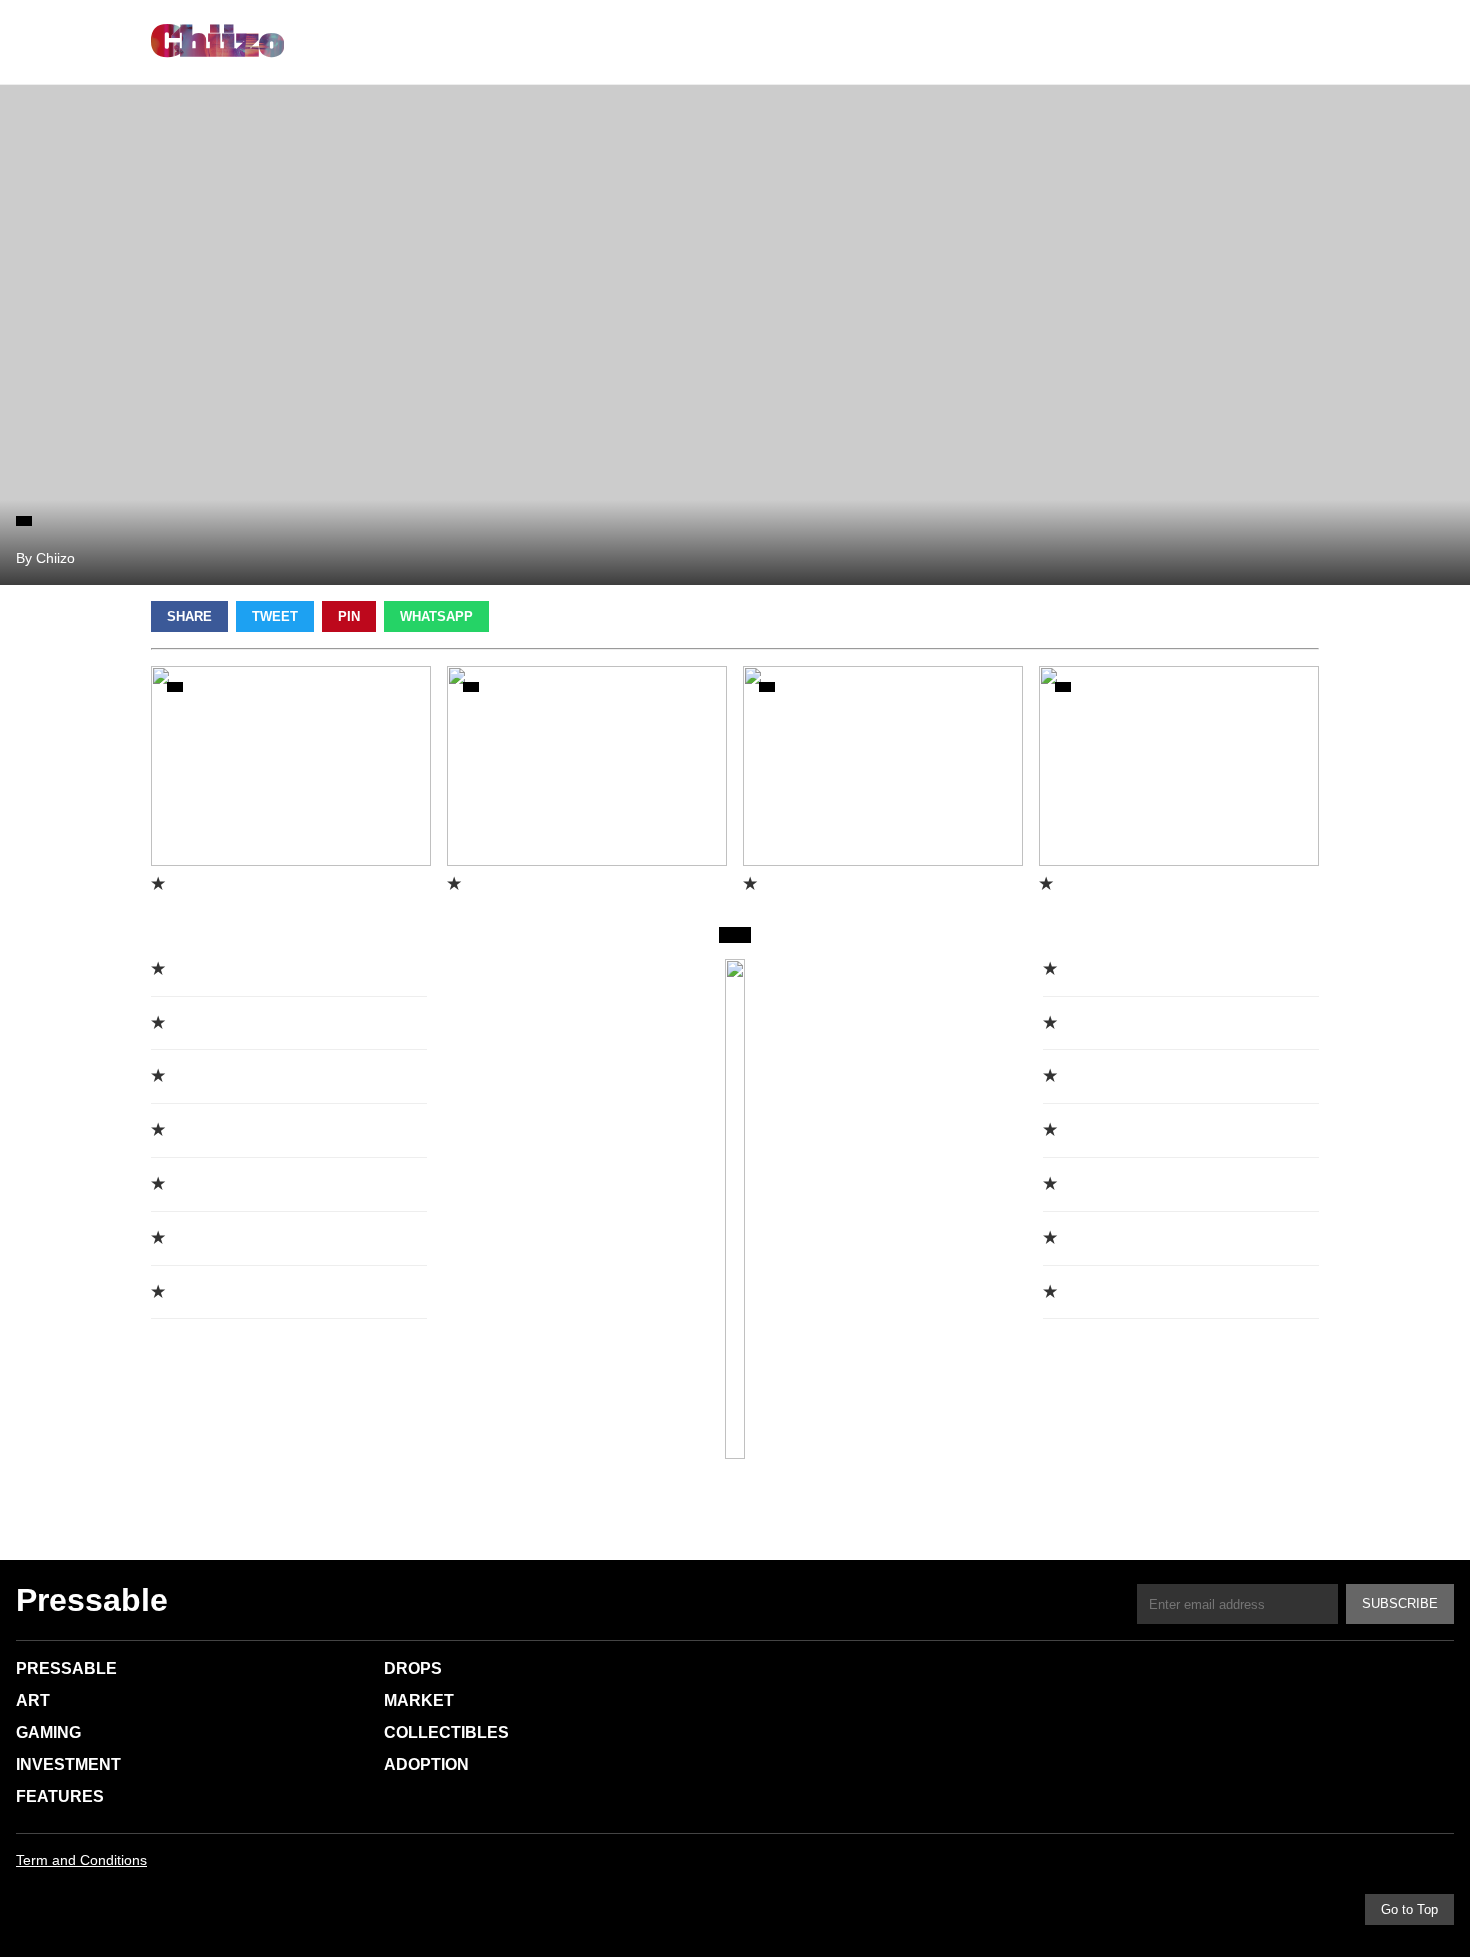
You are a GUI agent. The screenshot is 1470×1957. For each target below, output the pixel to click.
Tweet (275, 616)
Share (189, 616)
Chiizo (217, 42)
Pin (349, 616)
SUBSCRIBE (1400, 1603)
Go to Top (1409, 1909)
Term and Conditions (81, 1860)
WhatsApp (436, 616)
